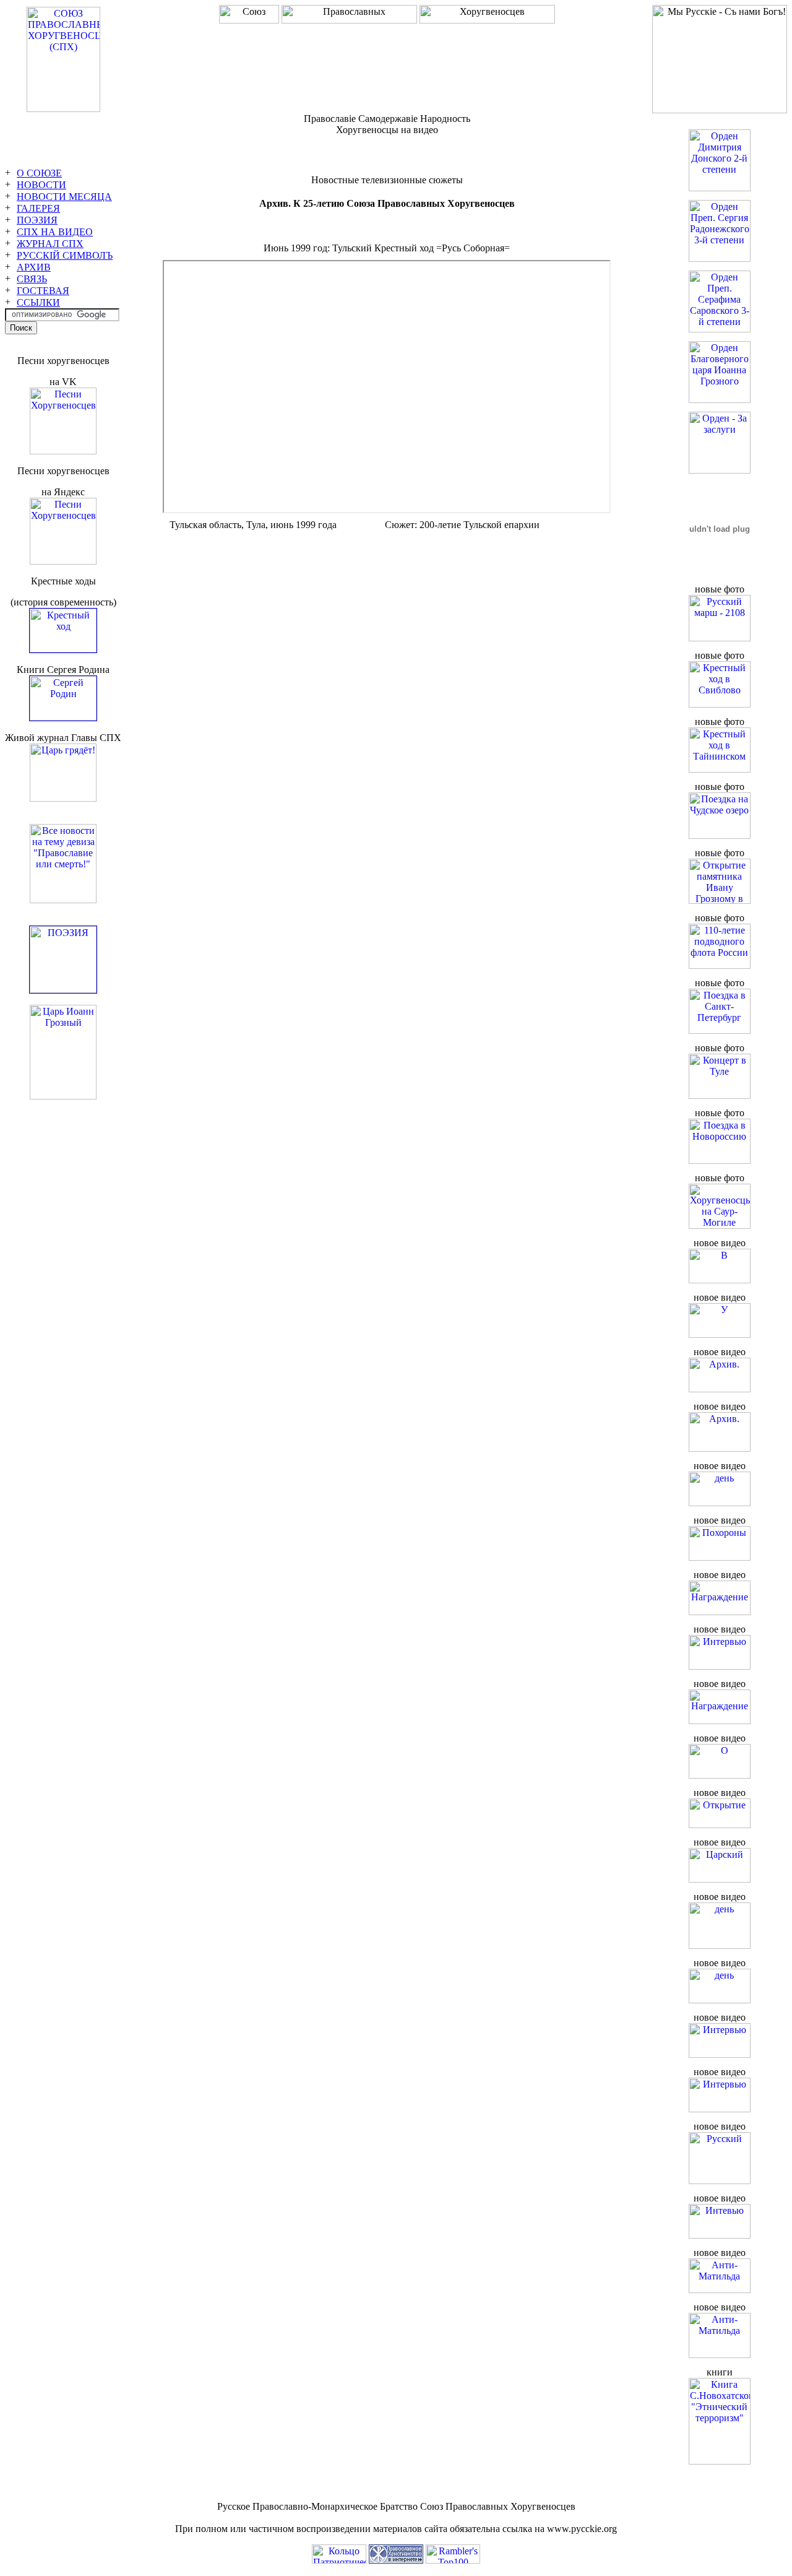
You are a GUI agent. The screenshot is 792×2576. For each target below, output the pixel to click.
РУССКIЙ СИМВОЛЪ (65, 255)
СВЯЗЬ (32, 279)
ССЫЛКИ (38, 302)
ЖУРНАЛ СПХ (50, 244)
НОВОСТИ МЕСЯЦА (64, 197)
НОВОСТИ (41, 185)
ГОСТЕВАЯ (43, 291)
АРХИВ (34, 267)
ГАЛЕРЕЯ (38, 208)
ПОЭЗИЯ (37, 220)
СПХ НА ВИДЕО (55, 232)
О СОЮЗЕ (39, 173)
